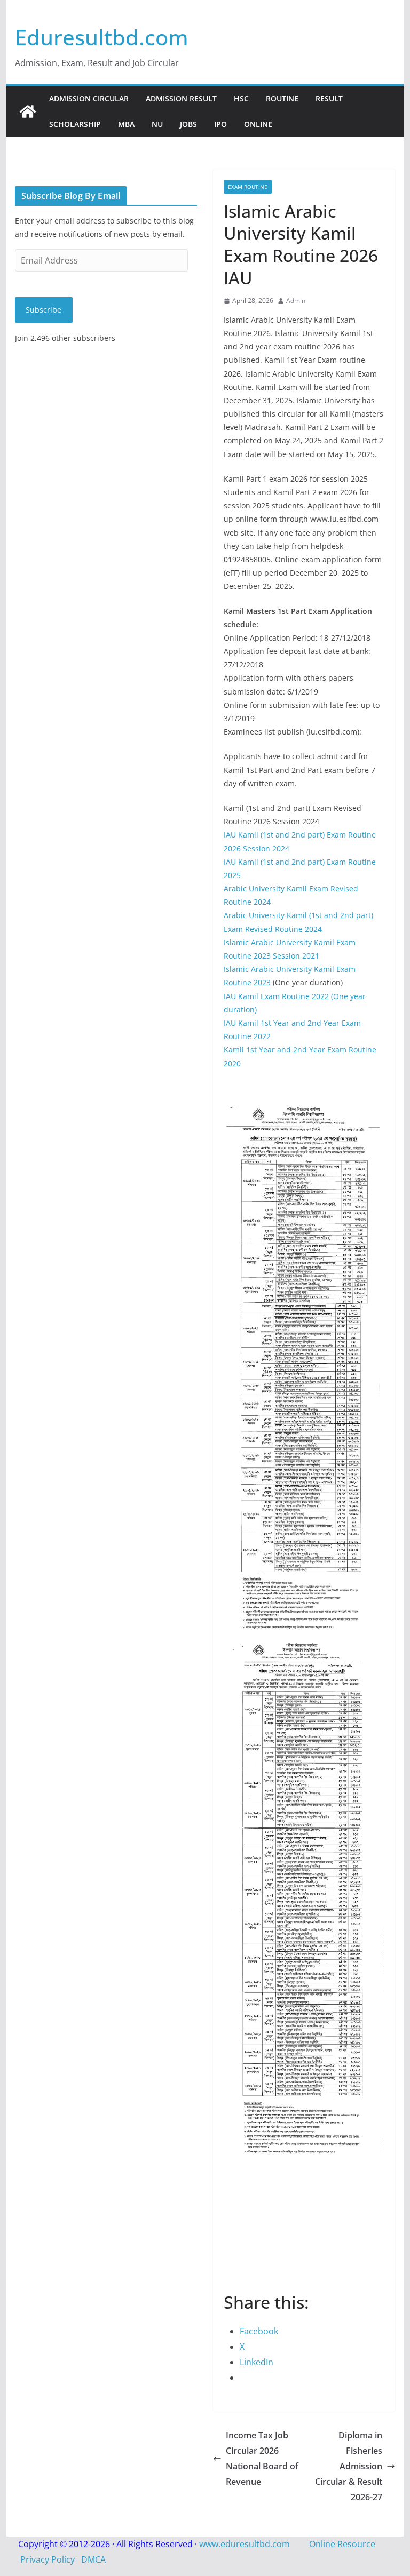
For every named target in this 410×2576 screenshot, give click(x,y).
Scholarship (75, 124)
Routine (282, 98)
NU (157, 124)
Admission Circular (89, 98)
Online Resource (342, 2544)
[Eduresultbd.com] (28, 111)
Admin (296, 301)
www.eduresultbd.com (245, 2544)
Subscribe (44, 310)
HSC (241, 98)
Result (329, 98)
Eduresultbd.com (102, 37)
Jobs (188, 124)
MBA (126, 124)
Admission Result (181, 98)
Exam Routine (248, 187)
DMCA (93, 2559)
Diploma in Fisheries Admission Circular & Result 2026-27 (349, 2466)
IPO (220, 124)
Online (258, 124)
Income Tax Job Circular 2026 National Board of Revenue (262, 2458)
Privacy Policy (48, 2559)
